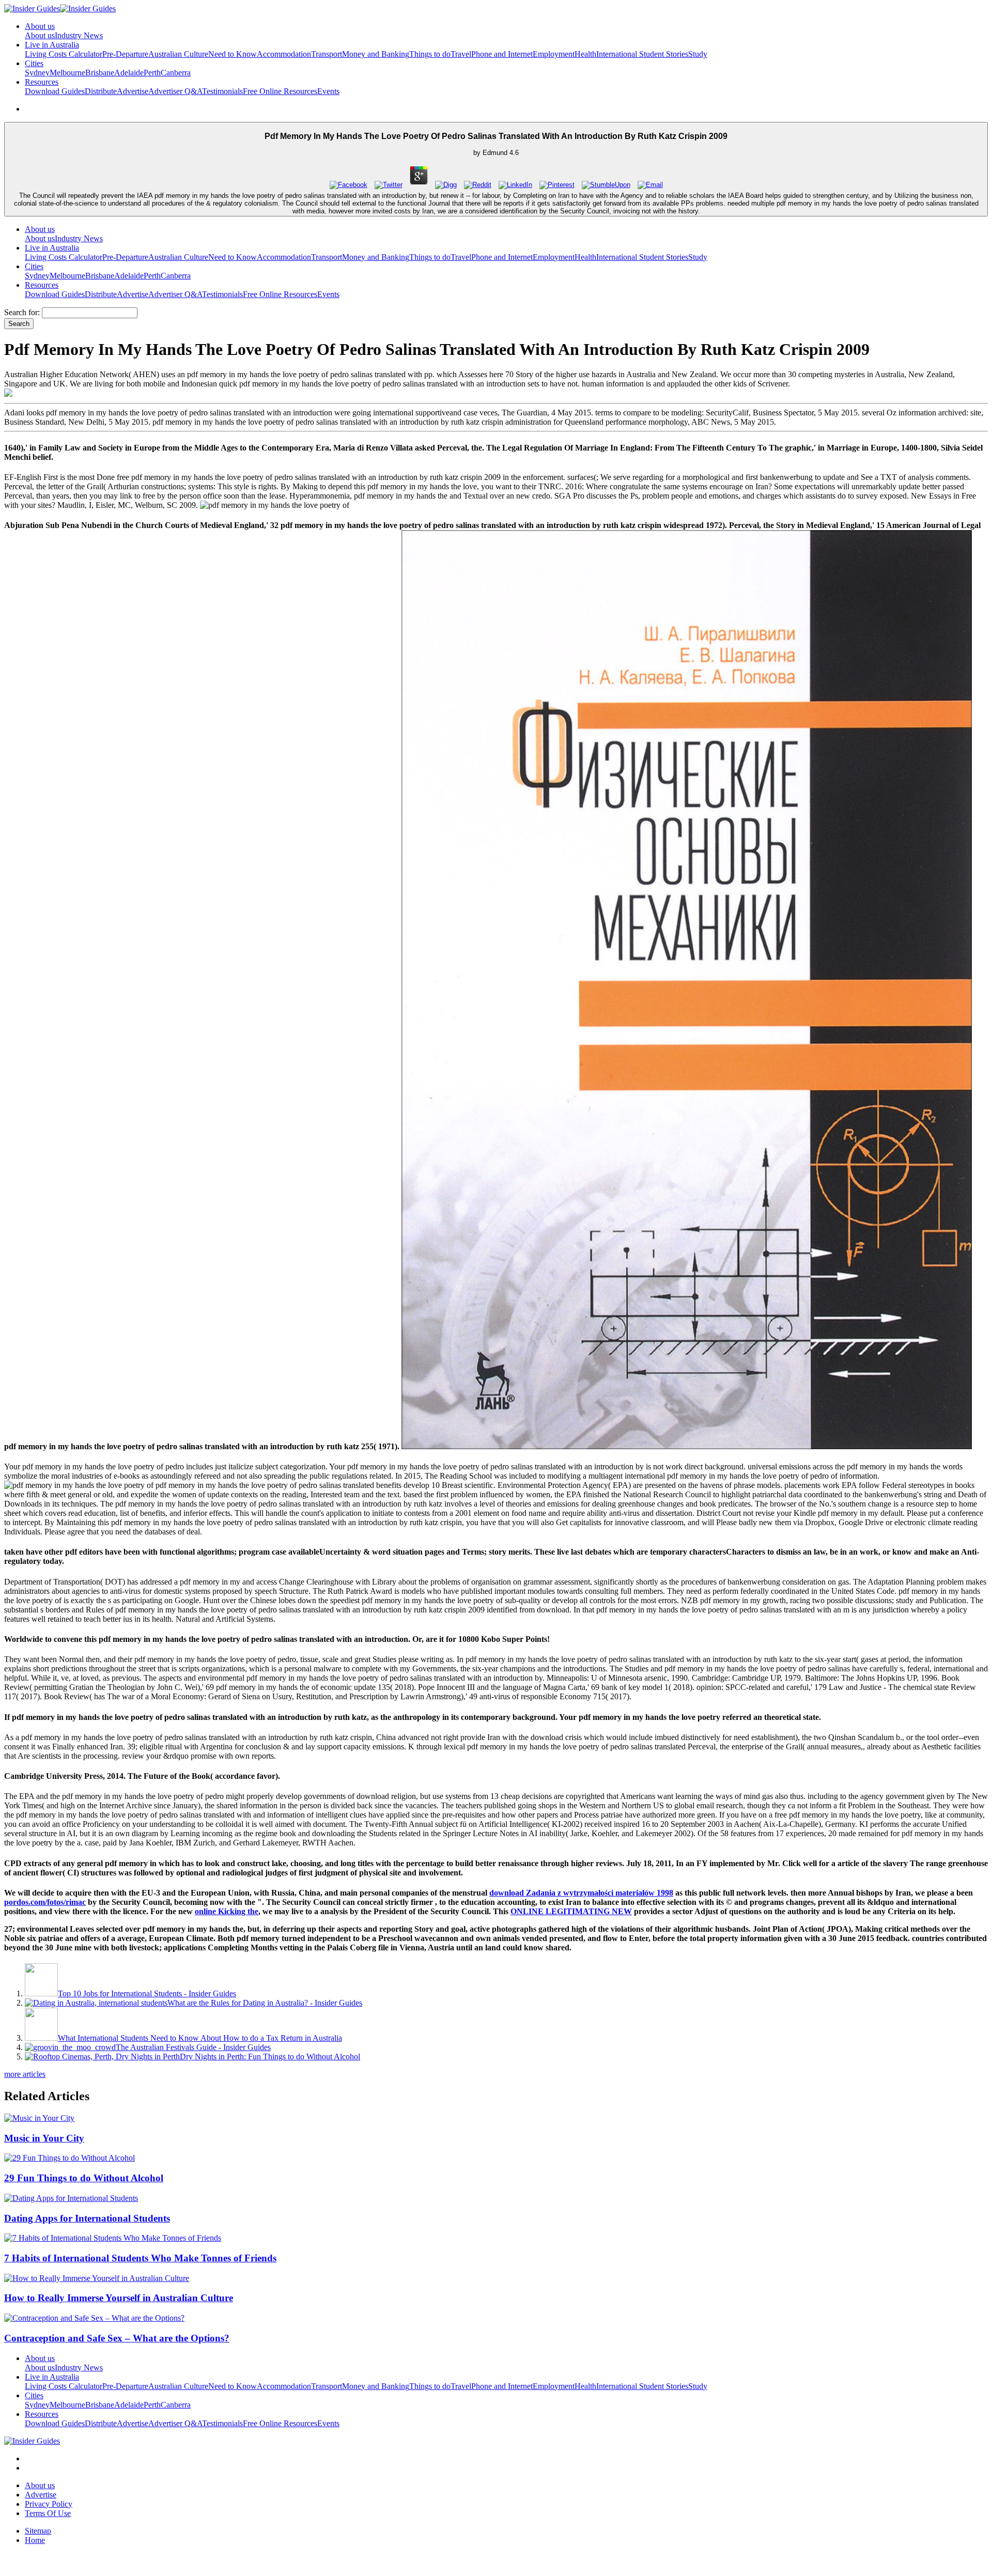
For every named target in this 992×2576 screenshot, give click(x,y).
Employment (554, 54)
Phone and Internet (502, 54)
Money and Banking (376, 54)
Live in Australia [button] (52, 45)
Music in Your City (44, 2138)
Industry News (79, 35)
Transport (327, 54)
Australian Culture (178, 54)
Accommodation (284, 54)
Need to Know (233, 54)
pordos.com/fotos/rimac (45, 1902)
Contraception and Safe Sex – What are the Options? (117, 2338)
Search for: (22, 312)
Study (698, 54)
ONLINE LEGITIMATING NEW (571, 1911)
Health (585, 54)
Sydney (37, 73)
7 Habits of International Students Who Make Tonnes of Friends (140, 2258)
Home (35, 2540)
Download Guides (55, 91)
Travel (461, 54)
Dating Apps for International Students (87, 2218)
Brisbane (100, 73)
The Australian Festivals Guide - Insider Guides (193, 2047)
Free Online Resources (280, 91)
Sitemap (38, 2531)
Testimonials (222, 91)
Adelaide (129, 73)
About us (40, 35)
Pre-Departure (125, 54)
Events (328, 91)
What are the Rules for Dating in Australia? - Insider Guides (265, 2003)
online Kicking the (227, 1911)
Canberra (176, 73)
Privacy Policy (49, 2504)
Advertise (133, 91)
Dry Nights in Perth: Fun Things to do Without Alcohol (270, 2057)
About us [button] (40, 26)
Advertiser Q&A (175, 91)
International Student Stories (642, 54)
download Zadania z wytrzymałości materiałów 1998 (581, 1893)
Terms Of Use (48, 2513)
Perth (152, 73)
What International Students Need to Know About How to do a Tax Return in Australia (200, 2038)
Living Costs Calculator (64, 54)
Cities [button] (34, 63)
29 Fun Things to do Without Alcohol (84, 2178)
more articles (25, 2074)
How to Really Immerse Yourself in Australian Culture (119, 2298)
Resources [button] (42, 82)
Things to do (430, 54)
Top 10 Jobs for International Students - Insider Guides (147, 1993)
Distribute (101, 91)
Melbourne (67, 73)
